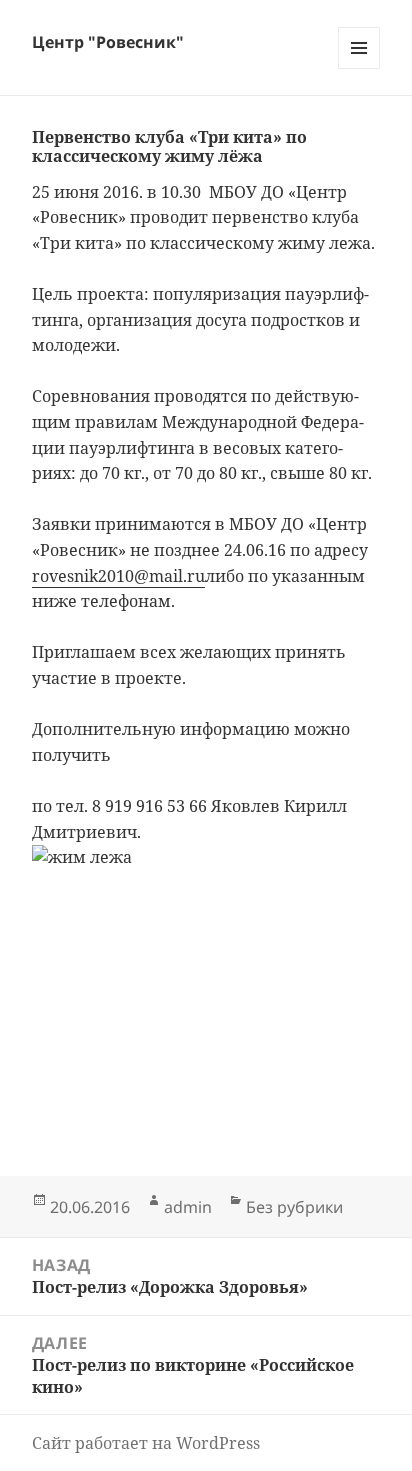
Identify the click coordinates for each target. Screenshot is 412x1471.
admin (188, 1207)
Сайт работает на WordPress (146, 1443)
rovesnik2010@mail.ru (118, 576)
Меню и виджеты (359, 68)
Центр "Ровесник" (108, 42)
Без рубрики (294, 1207)
